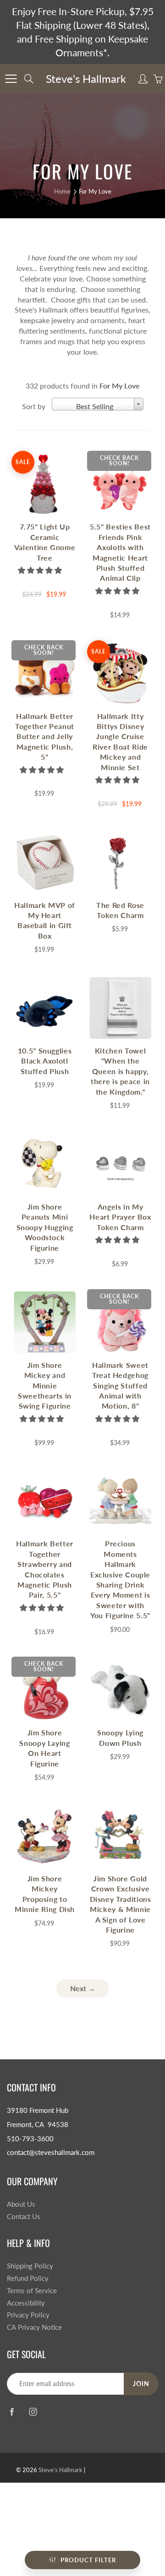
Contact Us (24, 2217)
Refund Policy (28, 2278)
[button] (41, 570)
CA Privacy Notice (34, 2327)
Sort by (34, 406)
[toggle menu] (11, 79)
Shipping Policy (30, 2266)
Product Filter (88, 2560)
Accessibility (26, 2303)
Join (141, 2384)
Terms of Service (32, 2291)
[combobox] (98, 404)
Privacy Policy (28, 2315)
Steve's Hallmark (86, 78)
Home (62, 191)
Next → (83, 1988)
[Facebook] (12, 2412)
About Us (21, 2204)
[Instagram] (33, 2412)
